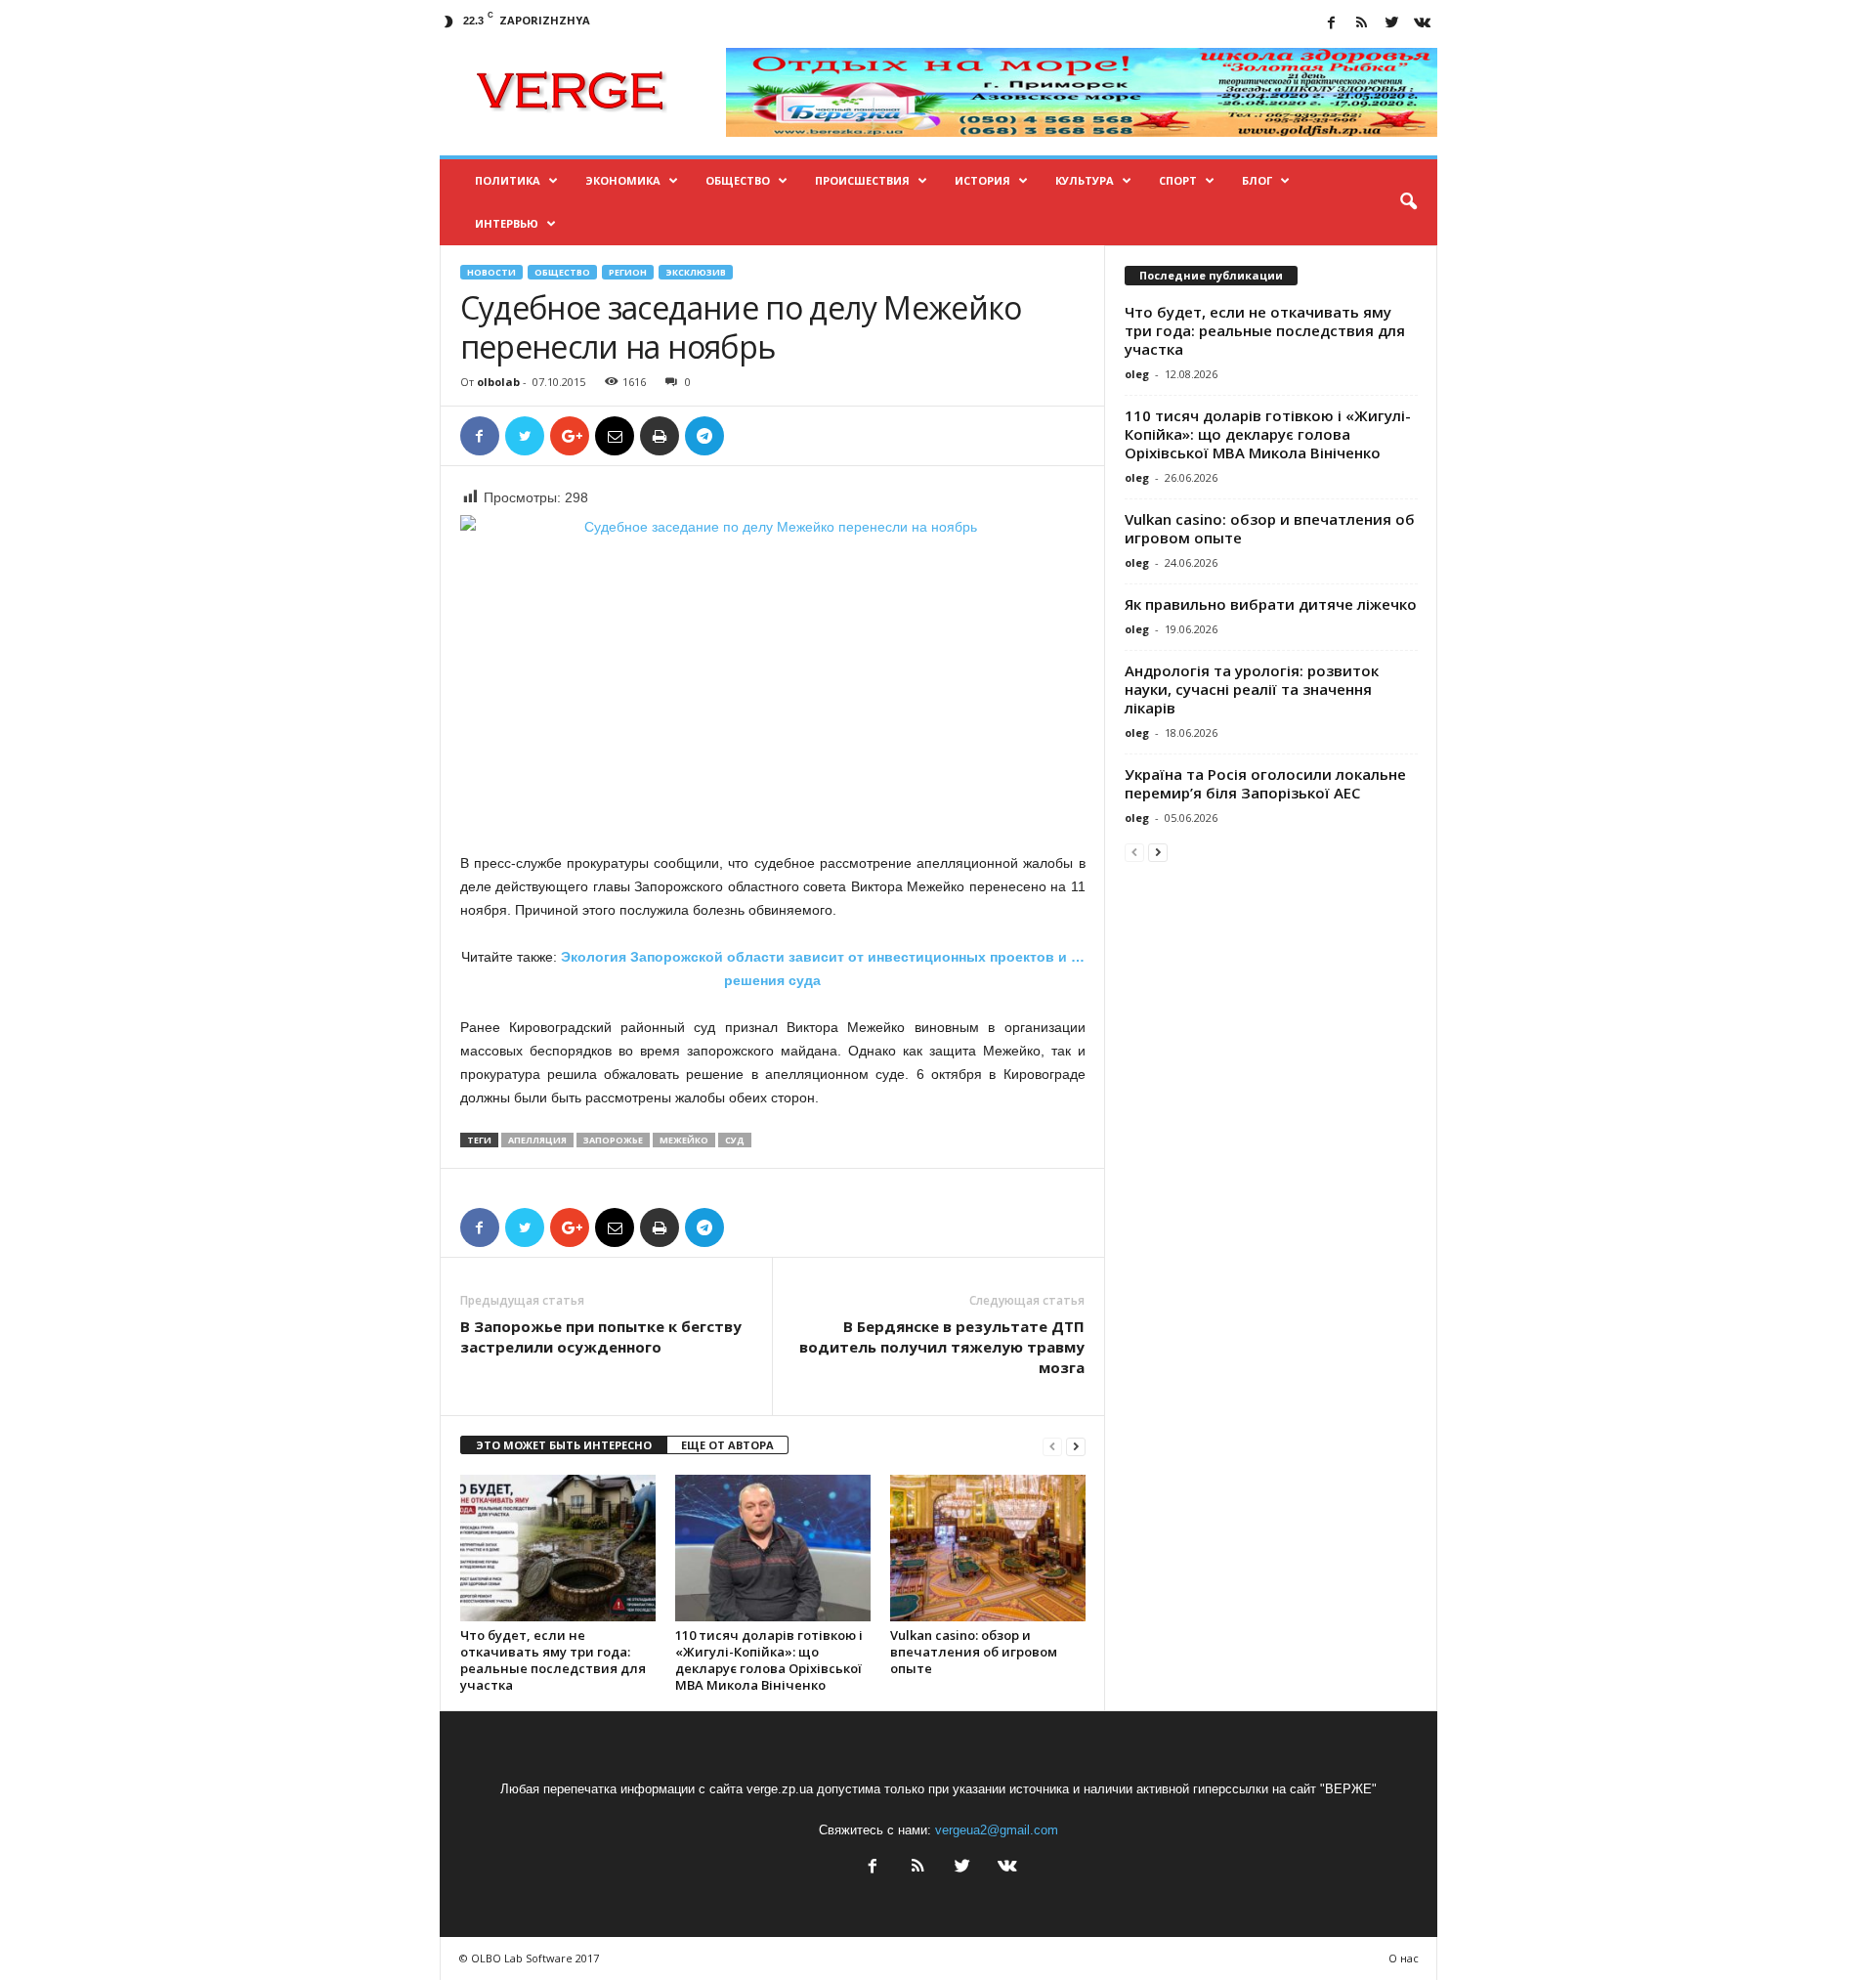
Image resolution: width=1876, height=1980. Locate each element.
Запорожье (613, 1140)
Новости (491, 272)
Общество (738, 180)
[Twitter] (1392, 24)
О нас (1404, 1958)
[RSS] (1362, 24)
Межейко (684, 1140)
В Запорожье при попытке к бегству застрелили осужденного (601, 1336)
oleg (1137, 374)
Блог (1257, 180)
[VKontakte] (1423, 24)
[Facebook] (1332, 24)
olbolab (498, 382)
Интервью (507, 223)
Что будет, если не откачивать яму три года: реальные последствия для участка (553, 1660)
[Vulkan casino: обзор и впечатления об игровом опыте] (988, 1548)
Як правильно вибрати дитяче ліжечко (1271, 604)
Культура (1085, 180)
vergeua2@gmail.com (997, 1830)
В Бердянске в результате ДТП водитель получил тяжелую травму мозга (942, 1347)
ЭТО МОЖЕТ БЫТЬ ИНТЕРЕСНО (564, 1445)
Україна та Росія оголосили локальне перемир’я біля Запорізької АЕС (1265, 783)
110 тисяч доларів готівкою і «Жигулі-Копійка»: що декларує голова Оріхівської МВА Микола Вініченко (769, 1660)
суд (735, 1140)
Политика (508, 180)
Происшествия (862, 180)
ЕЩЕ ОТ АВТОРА (727, 1445)
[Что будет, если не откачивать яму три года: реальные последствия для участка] (558, 1548)
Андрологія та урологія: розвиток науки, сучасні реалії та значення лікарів (1252, 689)
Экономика (623, 180)
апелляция (537, 1140)
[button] (1408, 202)
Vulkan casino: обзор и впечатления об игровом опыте (974, 1652)
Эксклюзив (696, 272)
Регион (628, 272)
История (982, 180)
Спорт (1178, 180)
